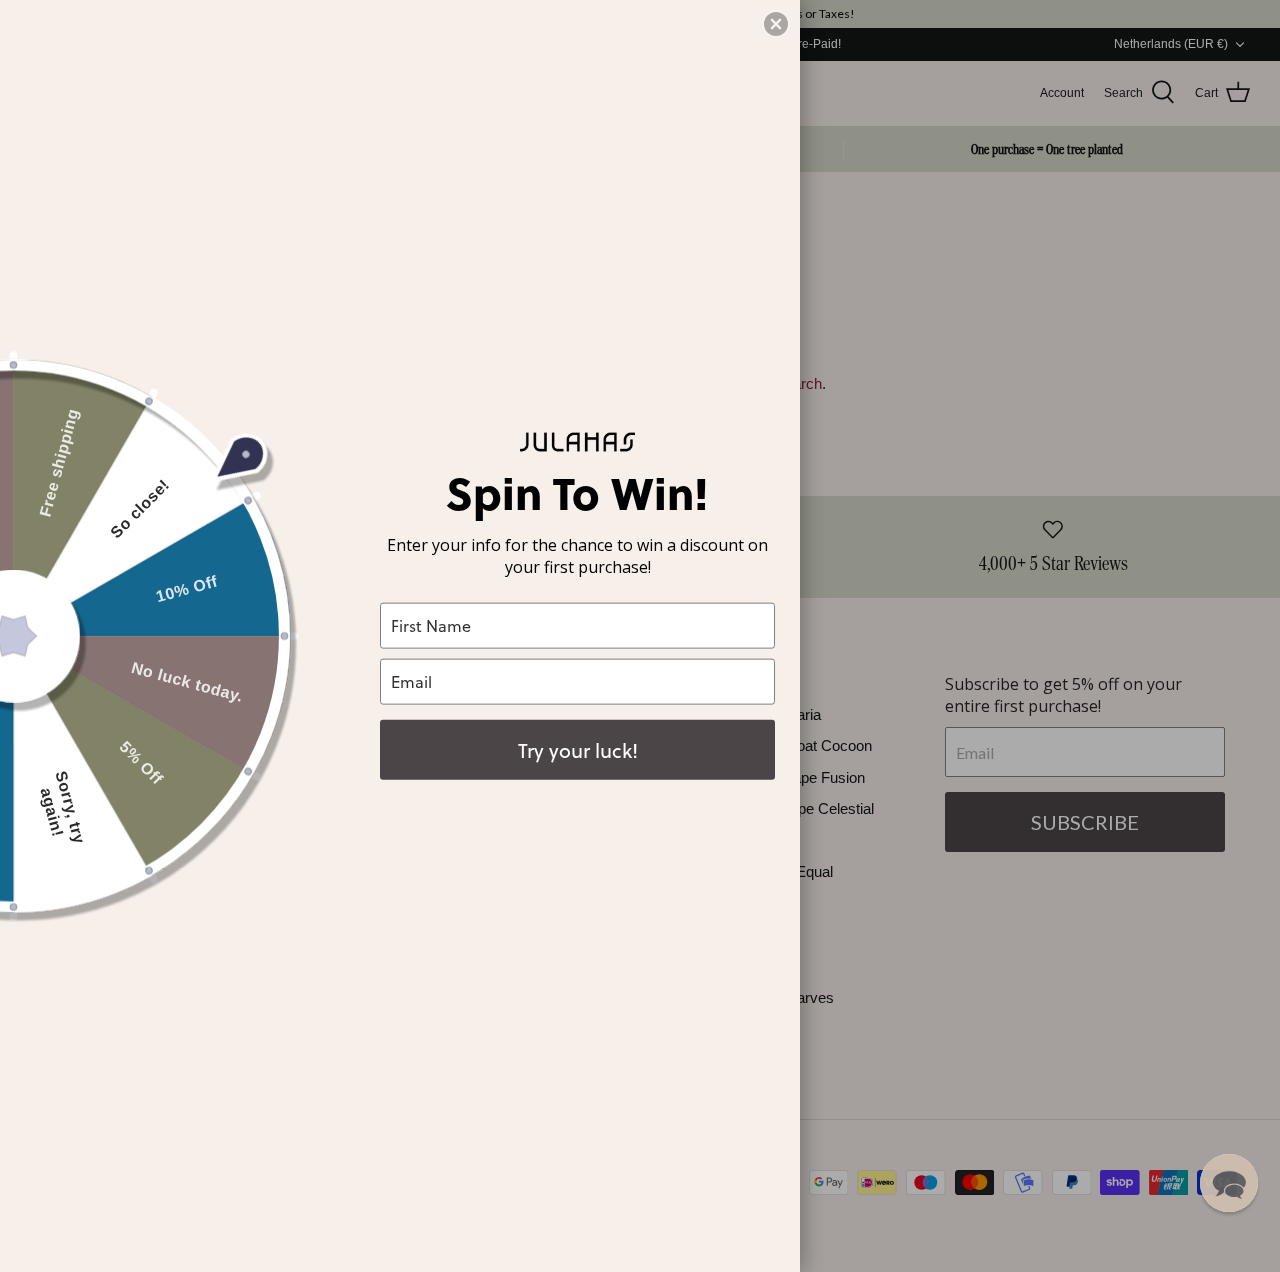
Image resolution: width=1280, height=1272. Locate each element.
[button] (1229, 1183)
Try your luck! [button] (578, 749)
